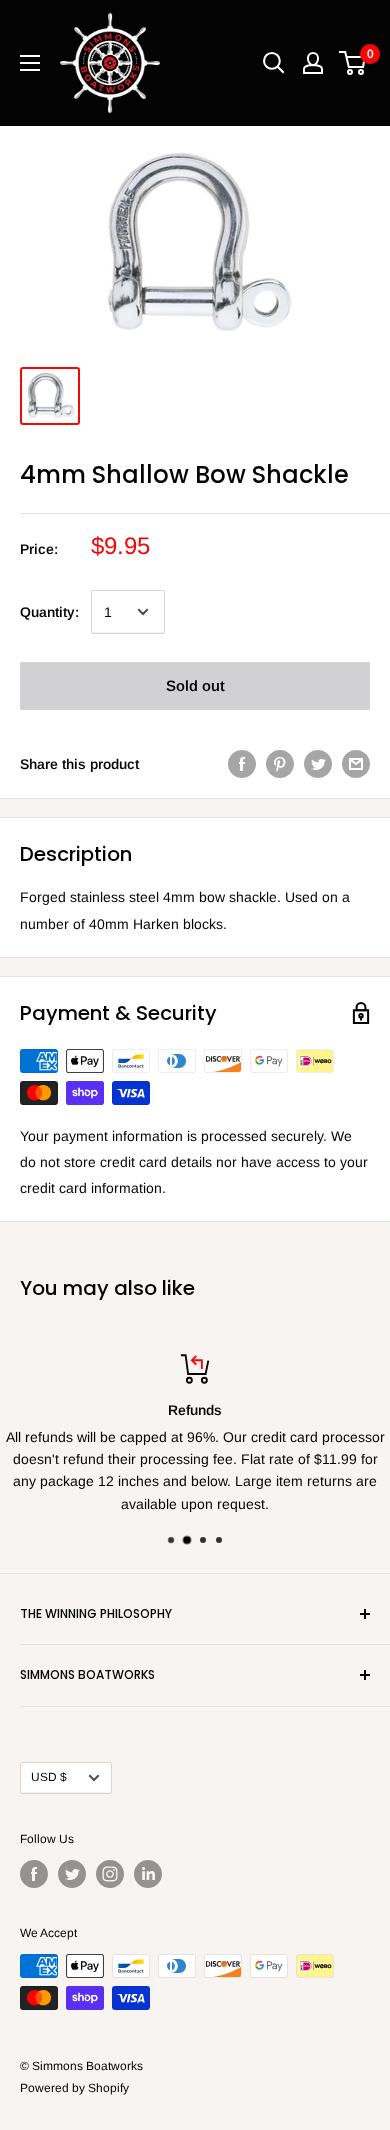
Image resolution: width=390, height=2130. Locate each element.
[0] (353, 63)
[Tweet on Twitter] (318, 764)
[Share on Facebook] (242, 764)
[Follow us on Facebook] (34, 1874)
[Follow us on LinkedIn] (148, 1874)
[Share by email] (356, 764)
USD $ (49, 1777)
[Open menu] (30, 63)
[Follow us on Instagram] (110, 1874)
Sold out (195, 685)
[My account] (313, 63)
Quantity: (49, 612)
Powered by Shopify (74, 2088)
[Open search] (274, 63)
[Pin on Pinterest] (280, 764)
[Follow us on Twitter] (72, 1874)
